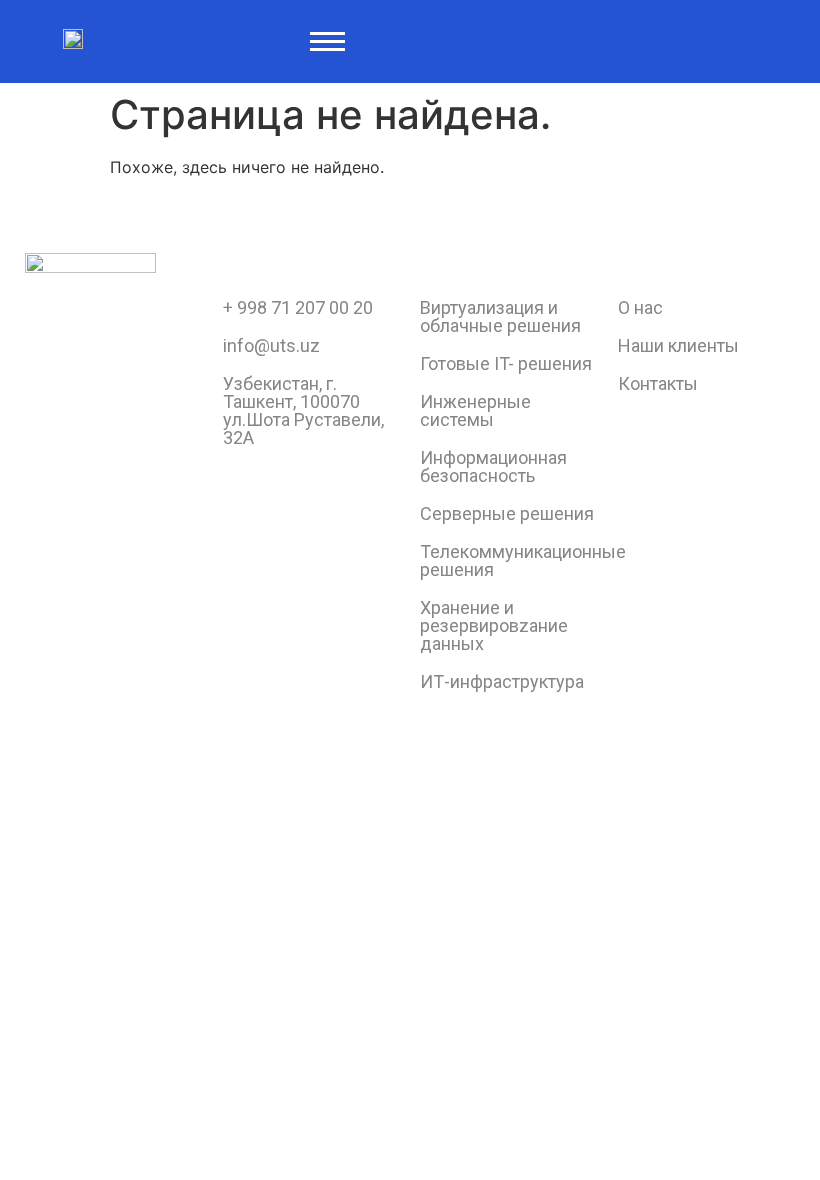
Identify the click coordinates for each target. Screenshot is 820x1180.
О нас (640, 307)
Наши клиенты (678, 345)
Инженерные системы (475, 410)
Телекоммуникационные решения (523, 560)
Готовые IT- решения (506, 363)
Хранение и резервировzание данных (494, 625)
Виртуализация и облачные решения (500, 316)
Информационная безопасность (493, 466)
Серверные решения (507, 513)
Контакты (658, 383)
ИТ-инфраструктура (502, 681)
